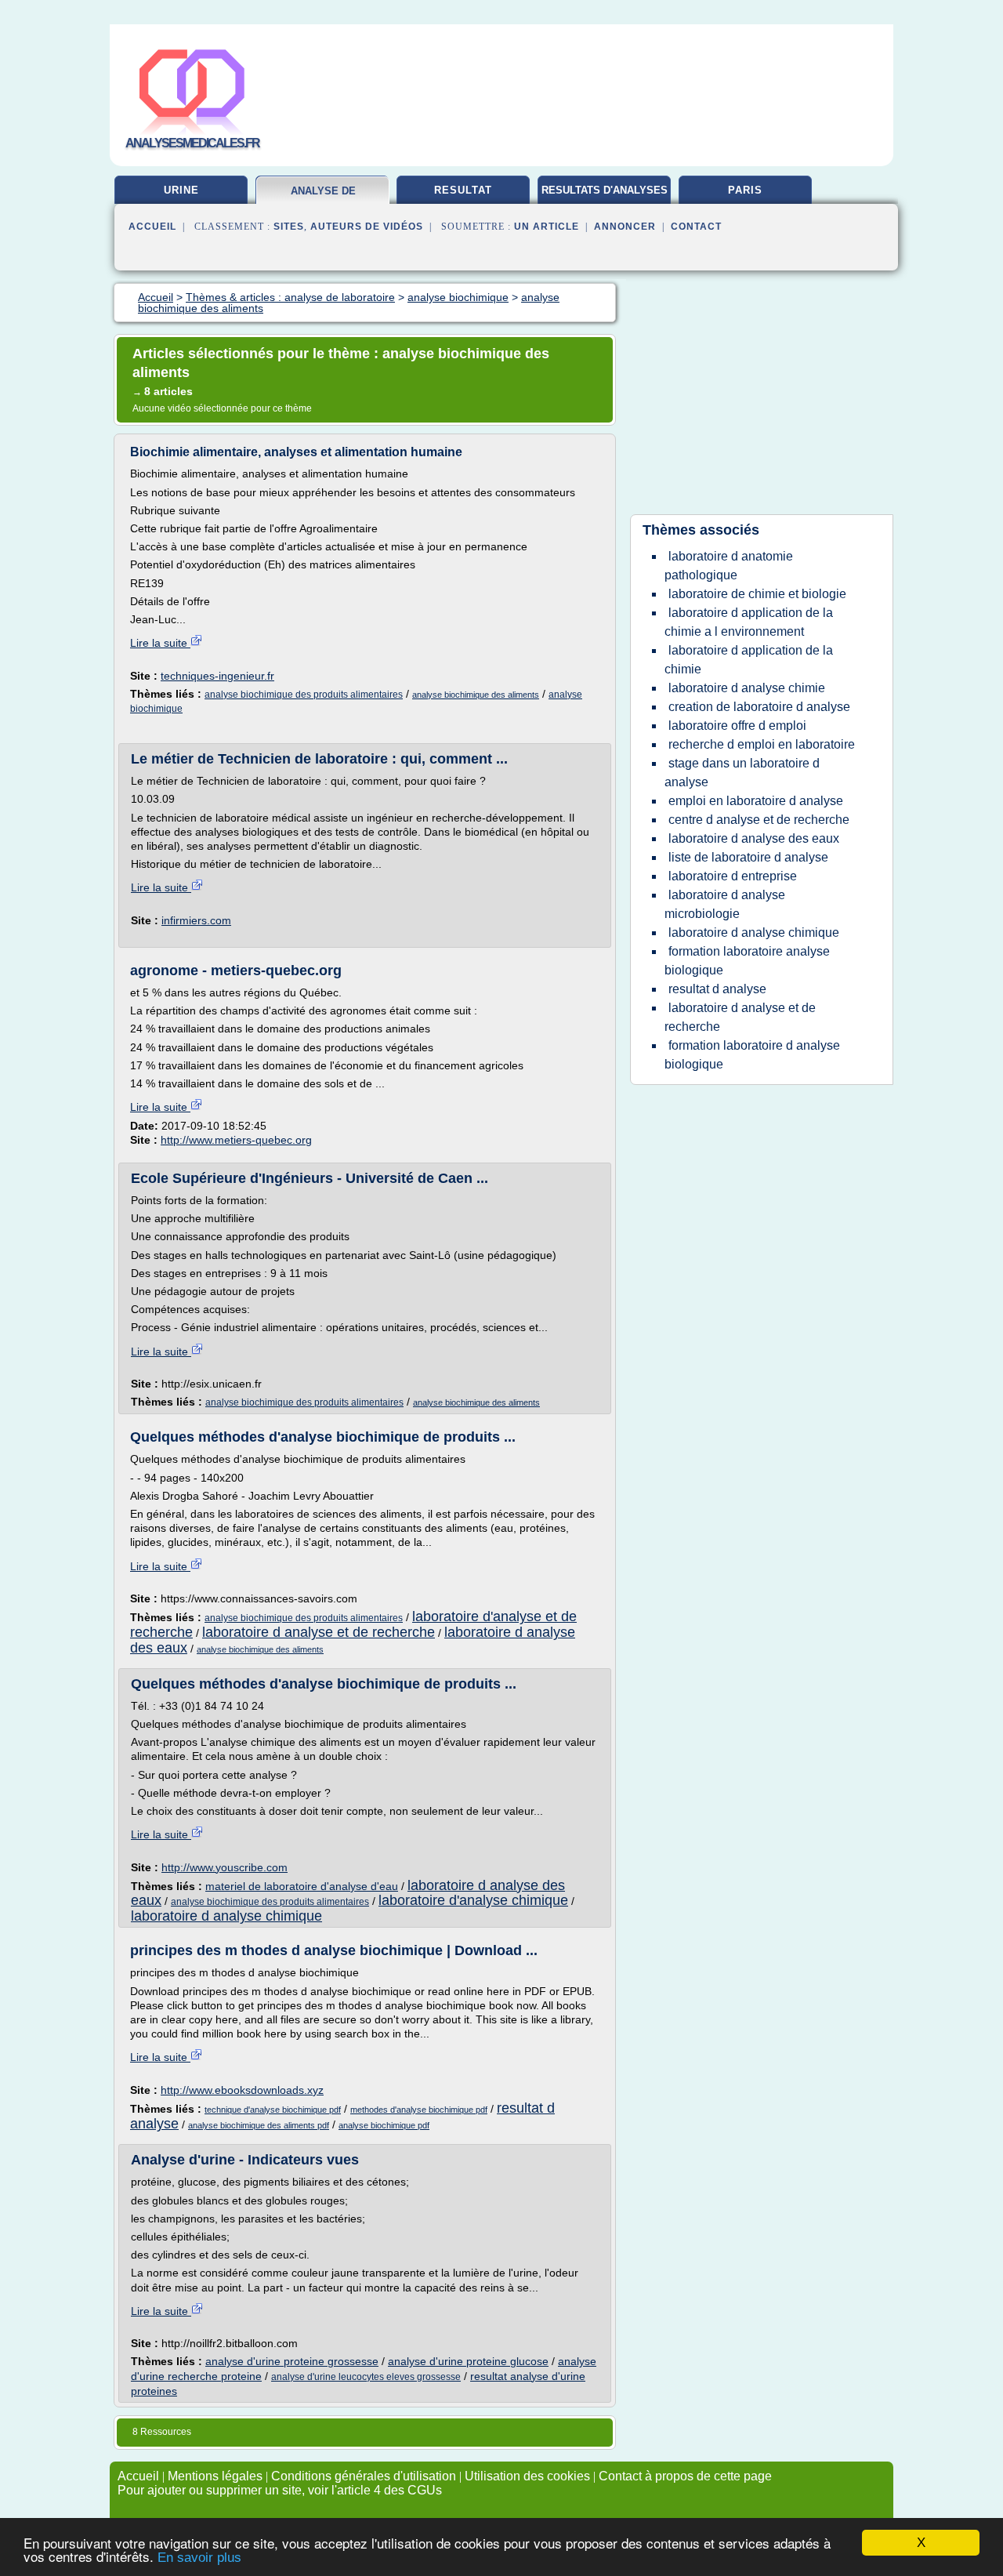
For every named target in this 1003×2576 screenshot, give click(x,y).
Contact (696, 227)
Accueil (152, 227)
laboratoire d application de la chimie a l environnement (749, 622)
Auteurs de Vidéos (367, 227)
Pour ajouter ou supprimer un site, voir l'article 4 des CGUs (280, 2490)
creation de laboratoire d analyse (759, 707)
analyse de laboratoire (323, 197)
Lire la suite (160, 643)
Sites (289, 227)
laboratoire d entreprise (733, 876)
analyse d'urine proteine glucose (468, 2361)
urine (181, 190)
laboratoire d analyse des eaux (754, 838)
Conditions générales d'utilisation (364, 2476)
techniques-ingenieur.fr (217, 676)
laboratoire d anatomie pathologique (729, 566)
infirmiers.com (196, 920)
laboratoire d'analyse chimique (473, 1900)
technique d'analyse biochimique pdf (273, 2110)
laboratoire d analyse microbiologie (725, 904)
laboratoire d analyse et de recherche (319, 1632)
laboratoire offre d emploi (737, 726)
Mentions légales (215, 2476)
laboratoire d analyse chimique (226, 1916)
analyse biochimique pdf (384, 2125)
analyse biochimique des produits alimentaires (304, 695)
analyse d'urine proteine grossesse (292, 2361)
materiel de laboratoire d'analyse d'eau (302, 1886)
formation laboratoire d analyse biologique (752, 1055)
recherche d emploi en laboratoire (762, 744)
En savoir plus (199, 2558)
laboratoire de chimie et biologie (757, 594)
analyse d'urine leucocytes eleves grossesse (366, 2377)
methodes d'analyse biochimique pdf (419, 2110)
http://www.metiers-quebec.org (236, 1140)
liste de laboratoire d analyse (748, 857)
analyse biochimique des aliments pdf (259, 2125)
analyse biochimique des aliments (476, 695)
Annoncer (625, 227)
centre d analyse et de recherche (759, 820)
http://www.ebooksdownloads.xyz (242, 2090)
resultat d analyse (717, 989)
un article (547, 227)
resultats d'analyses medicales (605, 196)
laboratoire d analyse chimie (747, 688)
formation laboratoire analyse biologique (747, 961)
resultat (463, 190)
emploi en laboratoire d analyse (756, 801)
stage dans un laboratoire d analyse (742, 773)
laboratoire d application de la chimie (749, 660)
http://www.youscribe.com (224, 1867)
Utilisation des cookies (527, 2476)
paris (745, 190)
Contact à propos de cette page (685, 2476)
